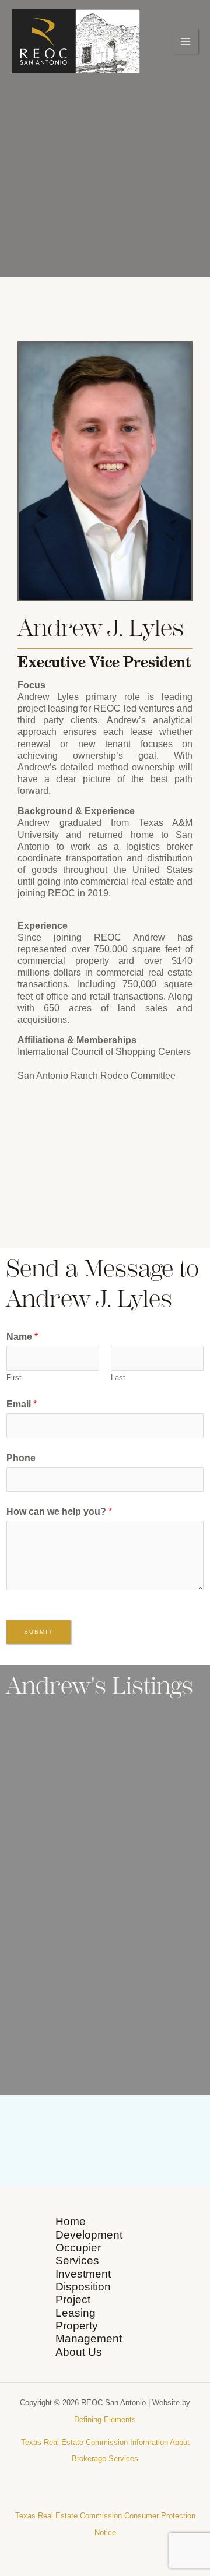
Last (118, 1377)
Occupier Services (78, 2254)
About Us (79, 2352)
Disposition (83, 2287)
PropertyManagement (89, 2332)
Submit (38, 1632)
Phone (21, 1458)
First (14, 1377)
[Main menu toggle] (186, 41)
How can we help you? (59, 1512)
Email (22, 1404)
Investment (83, 2274)
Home (71, 2221)
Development (89, 2235)
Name (22, 1337)
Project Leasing (76, 2306)
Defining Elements (105, 2420)
